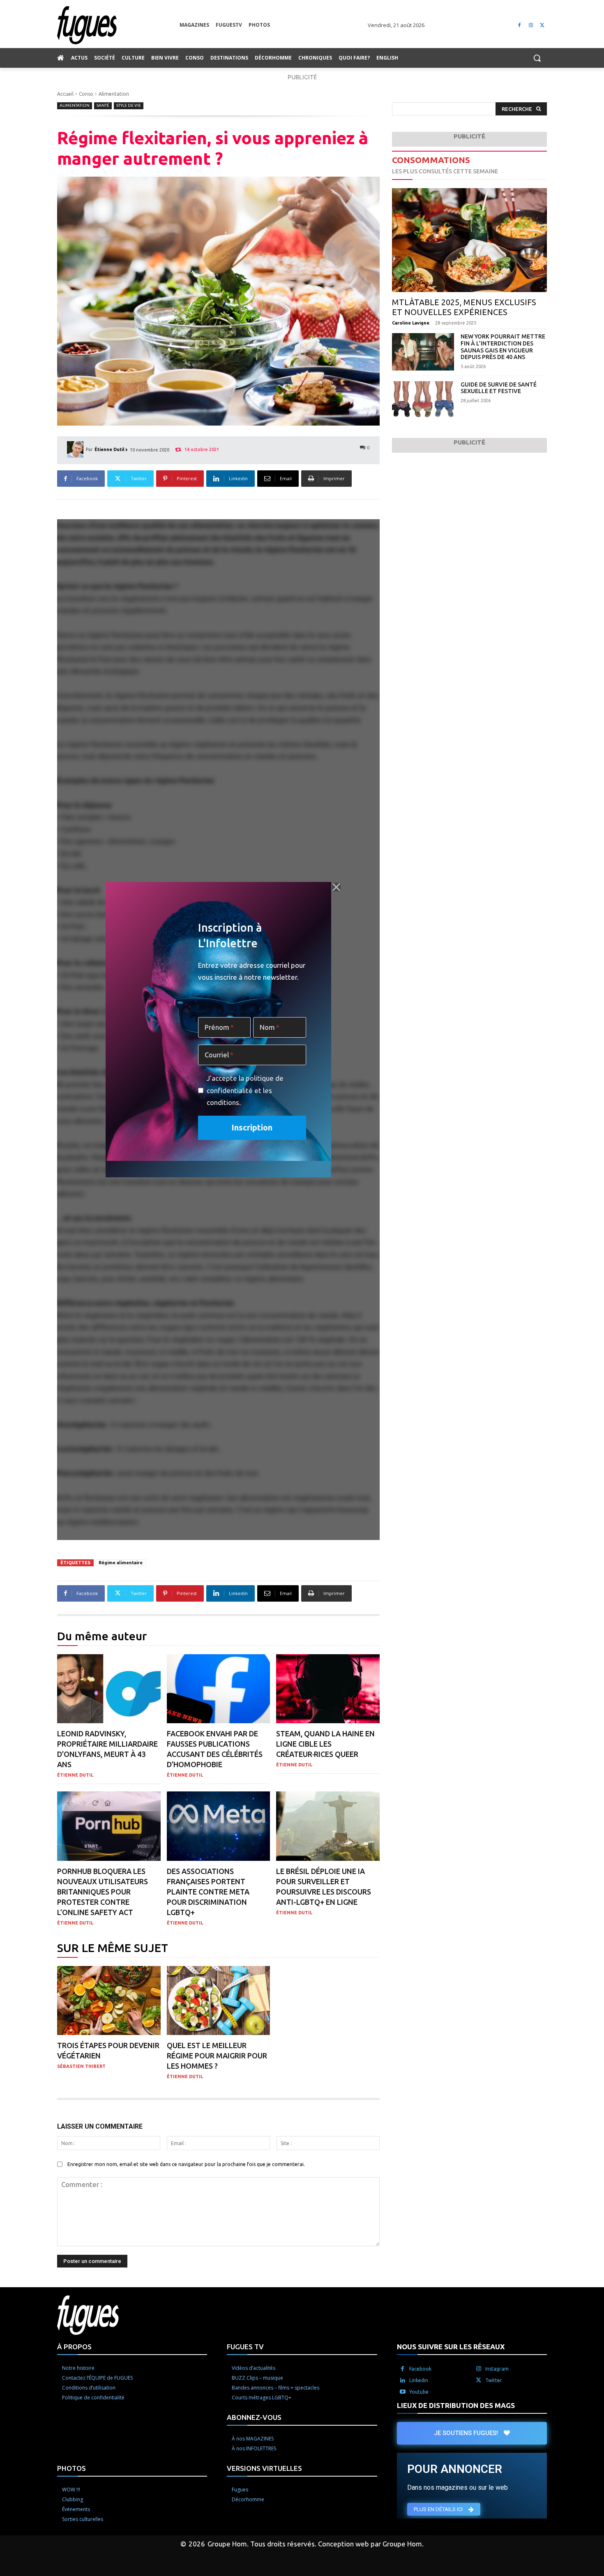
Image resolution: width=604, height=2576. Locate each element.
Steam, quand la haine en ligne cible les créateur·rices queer (325, 1744)
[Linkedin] (403, 2380)
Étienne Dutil (110, 449)
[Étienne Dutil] (76, 449)
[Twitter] (542, 25)
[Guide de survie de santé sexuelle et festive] (423, 400)
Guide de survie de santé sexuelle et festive (499, 388)
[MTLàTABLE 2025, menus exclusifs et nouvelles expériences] (469, 240)
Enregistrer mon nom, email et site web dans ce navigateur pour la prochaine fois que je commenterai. (186, 2164)
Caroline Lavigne (411, 323)
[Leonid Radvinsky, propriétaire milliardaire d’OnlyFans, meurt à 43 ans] (109, 1689)
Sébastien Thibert (81, 2066)
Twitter (494, 2380)
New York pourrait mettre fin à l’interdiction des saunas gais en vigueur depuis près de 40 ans (503, 347)
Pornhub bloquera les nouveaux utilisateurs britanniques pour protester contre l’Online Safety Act (103, 1892)
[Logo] (118, 25)
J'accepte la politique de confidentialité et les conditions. (245, 1090)
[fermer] (336, 887)
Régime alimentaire (121, 1563)
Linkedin (419, 2380)
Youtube (419, 2391)
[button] (537, 58)
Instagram (497, 2368)
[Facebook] (520, 25)
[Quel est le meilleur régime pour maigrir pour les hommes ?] (219, 2001)
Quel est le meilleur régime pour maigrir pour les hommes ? (217, 2056)
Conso (86, 94)
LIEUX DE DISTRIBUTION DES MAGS (456, 2405)
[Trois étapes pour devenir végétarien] (109, 2001)
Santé (103, 105)
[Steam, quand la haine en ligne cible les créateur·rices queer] (328, 1689)
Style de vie (129, 105)
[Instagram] (531, 25)
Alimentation (114, 94)
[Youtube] (403, 2392)
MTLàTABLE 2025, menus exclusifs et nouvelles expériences (464, 307)
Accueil (65, 94)
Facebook (420, 2368)
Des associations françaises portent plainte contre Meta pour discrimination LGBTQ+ (208, 1892)
